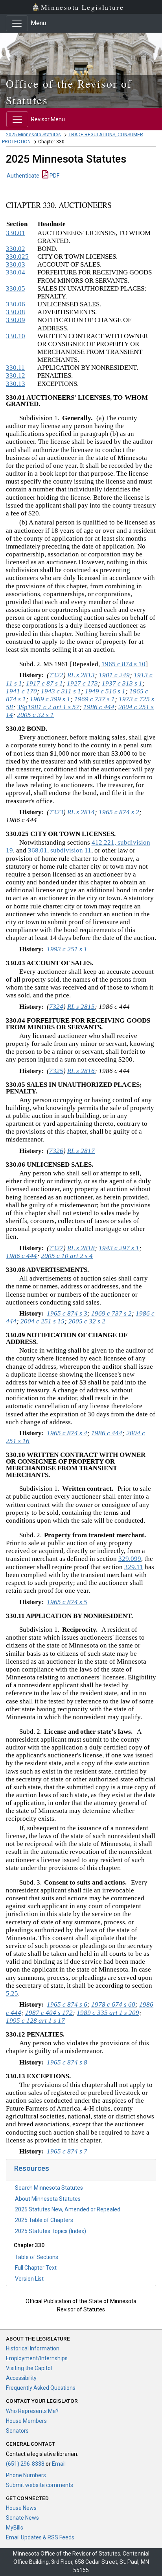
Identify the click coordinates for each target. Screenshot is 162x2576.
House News (21, 2508)
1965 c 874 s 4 (67, 1433)
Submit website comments (40, 2485)
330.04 (16, 272)
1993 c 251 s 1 (67, 949)
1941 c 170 (21, 691)
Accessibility (21, 2378)
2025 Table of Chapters (44, 2220)
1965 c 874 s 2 (119, 812)
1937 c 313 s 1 (122, 683)
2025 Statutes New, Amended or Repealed (68, 2209)
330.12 (16, 375)
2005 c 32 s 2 (87, 1321)
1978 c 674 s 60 (113, 2004)
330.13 (16, 384)
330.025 (17, 257)
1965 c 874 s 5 (67, 1602)
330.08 (16, 312)
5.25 (12, 1993)
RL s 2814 (81, 812)
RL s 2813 (81, 675)
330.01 (16, 233)
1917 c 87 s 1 (44, 683)
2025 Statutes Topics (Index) (51, 2231)
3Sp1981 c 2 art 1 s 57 (48, 707)
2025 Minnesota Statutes (33, 135)
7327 (56, 1248)
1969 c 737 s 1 (95, 699)
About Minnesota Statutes (48, 2199)
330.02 (16, 249)
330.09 (16, 320)
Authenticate (23, 176)
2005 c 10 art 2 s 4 (67, 1256)
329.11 (134, 1567)
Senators (17, 2431)
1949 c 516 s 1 (105, 691)
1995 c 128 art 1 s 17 (35, 2021)
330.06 (16, 304)
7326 (56, 1151)
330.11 (15, 368)
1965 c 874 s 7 (67, 2151)
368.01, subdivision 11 (60, 850)
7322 (56, 675)
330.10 (16, 336)
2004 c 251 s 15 (42, 1321)
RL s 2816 (81, 1071)
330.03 (16, 264)
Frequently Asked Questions (41, 2388)
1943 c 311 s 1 (61, 691)
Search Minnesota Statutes (49, 2188)
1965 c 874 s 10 (123, 664)
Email (59, 2464)
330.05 (16, 288)
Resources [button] (32, 2168)
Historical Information (33, 2348)
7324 (56, 1007)
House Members (26, 2421)
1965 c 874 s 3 (67, 1313)
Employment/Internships (37, 2358)
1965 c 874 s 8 (67, 2062)
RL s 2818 (81, 1248)
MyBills (15, 2528)
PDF (54, 176)
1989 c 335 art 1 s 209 (108, 2013)
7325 (56, 1071)
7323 (56, 812)
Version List (29, 2279)
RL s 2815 (81, 1007)
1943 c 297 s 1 (119, 1248)
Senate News (22, 2518)
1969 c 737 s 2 (111, 1313)
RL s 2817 (81, 1151)
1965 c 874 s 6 (67, 2004)
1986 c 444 (99, 707)
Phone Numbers (26, 2475)
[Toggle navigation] (17, 23)
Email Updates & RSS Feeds (40, 2537)
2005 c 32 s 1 (35, 715)
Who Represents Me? (32, 2411)
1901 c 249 (114, 675)
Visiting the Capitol (29, 2368)
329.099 (130, 1559)
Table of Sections (37, 2257)
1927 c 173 (82, 683)
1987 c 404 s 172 (49, 2013)
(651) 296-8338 (25, 2464)
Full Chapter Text (36, 2268)
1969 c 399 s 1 (50, 699)
